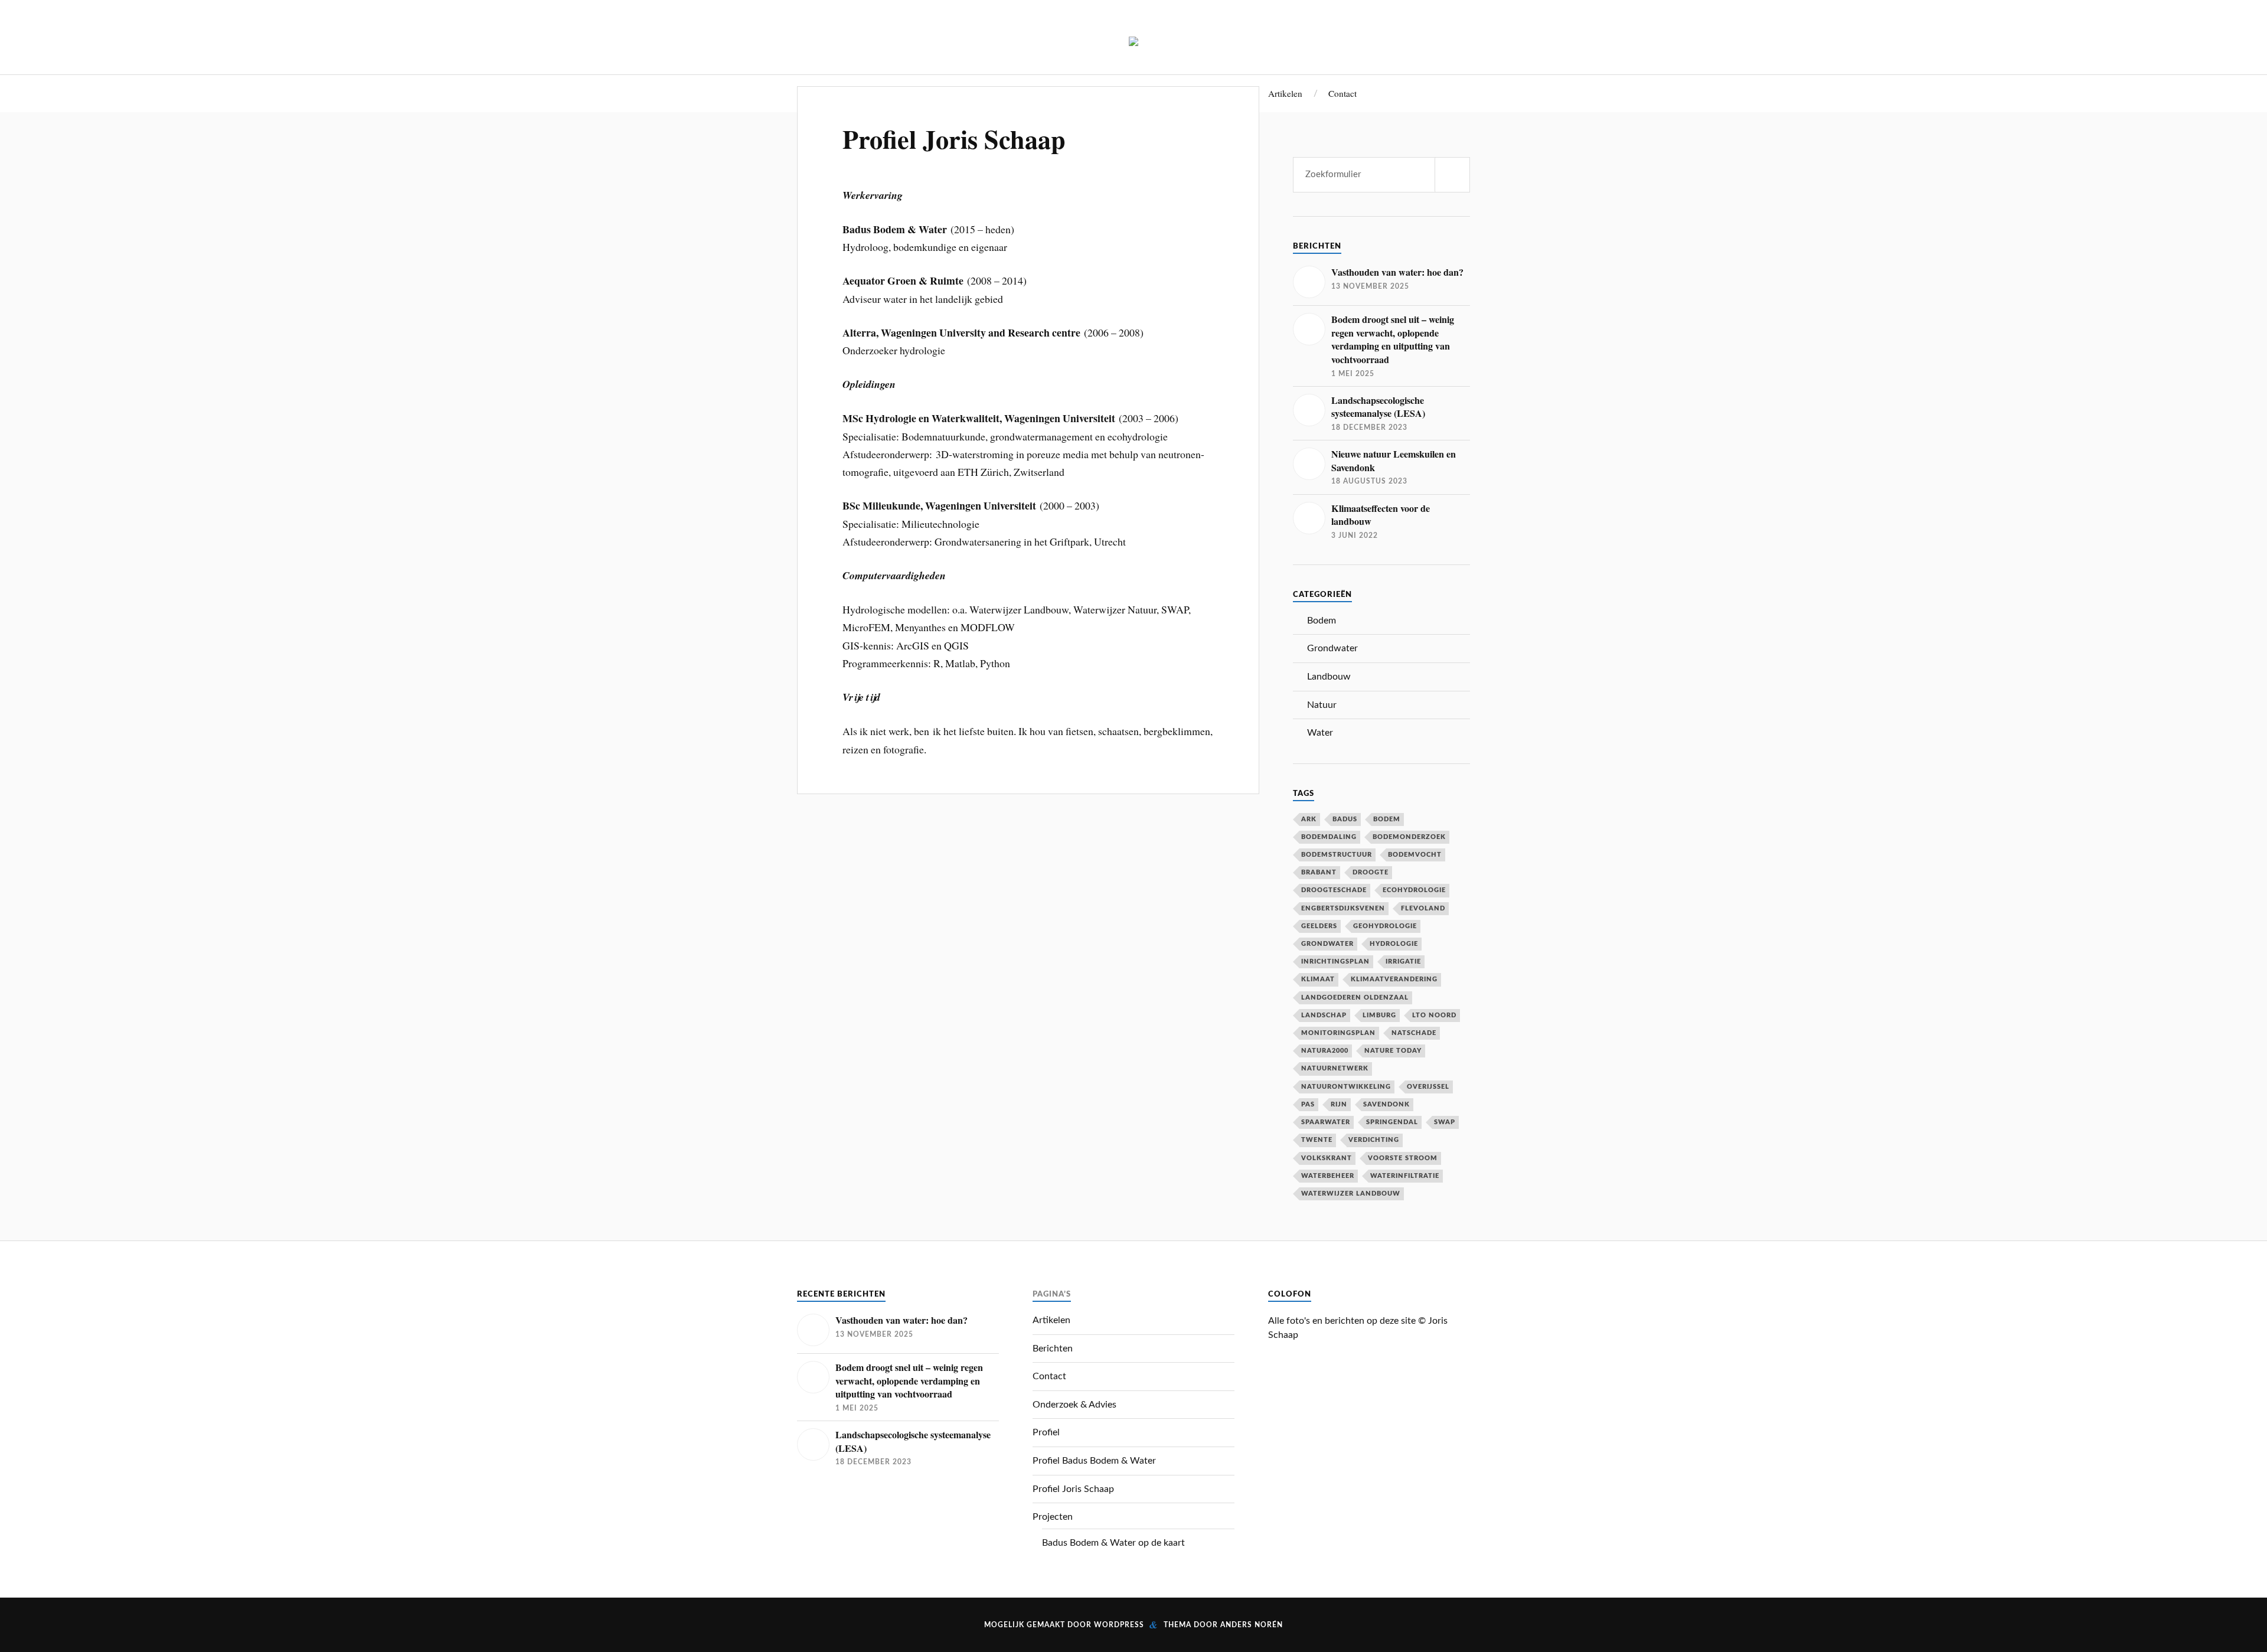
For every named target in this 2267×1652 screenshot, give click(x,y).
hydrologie (1394, 944)
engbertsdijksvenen (1343, 908)
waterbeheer (1328, 1176)
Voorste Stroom (1403, 1158)
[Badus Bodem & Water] (1133, 37)
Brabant (1319, 872)
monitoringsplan (1338, 1033)
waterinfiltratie (1405, 1176)
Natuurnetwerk (1335, 1068)
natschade (1414, 1033)
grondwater (1327, 944)
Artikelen (1285, 93)
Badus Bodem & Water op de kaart (1113, 1543)
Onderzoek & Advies (1074, 1405)
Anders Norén (1252, 1625)
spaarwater (1326, 1122)
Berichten (1053, 1349)
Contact (1342, 93)
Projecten (1053, 1517)
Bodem (1322, 621)
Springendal (1392, 1122)
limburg (1379, 1015)
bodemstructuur (1337, 855)
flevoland (1423, 908)
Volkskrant (1327, 1158)
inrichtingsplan (1335, 962)
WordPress (1119, 1625)
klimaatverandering (1394, 979)
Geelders (1319, 926)
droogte (1371, 872)
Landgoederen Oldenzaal (1355, 998)
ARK (1309, 819)
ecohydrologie (1414, 890)
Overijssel (1428, 1087)
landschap (1324, 1015)
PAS (1308, 1104)
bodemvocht (1415, 855)
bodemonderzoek (1409, 837)
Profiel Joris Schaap (954, 139)
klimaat (1318, 979)
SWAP (1445, 1122)
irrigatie (1403, 962)
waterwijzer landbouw (1351, 1194)
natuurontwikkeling (1346, 1087)
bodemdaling (1329, 837)
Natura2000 (1325, 1051)
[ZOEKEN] (1452, 175)
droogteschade (1334, 890)
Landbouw (1329, 677)
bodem (1387, 819)
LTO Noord (1434, 1015)
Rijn (1339, 1104)
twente (1317, 1140)
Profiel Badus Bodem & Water (1094, 1461)
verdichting (1374, 1140)
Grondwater (1332, 648)
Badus (1345, 819)
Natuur (1322, 705)
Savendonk (1386, 1104)
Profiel (1046, 1432)
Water (1320, 733)
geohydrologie (1385, 926)
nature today (1393, 1051)
